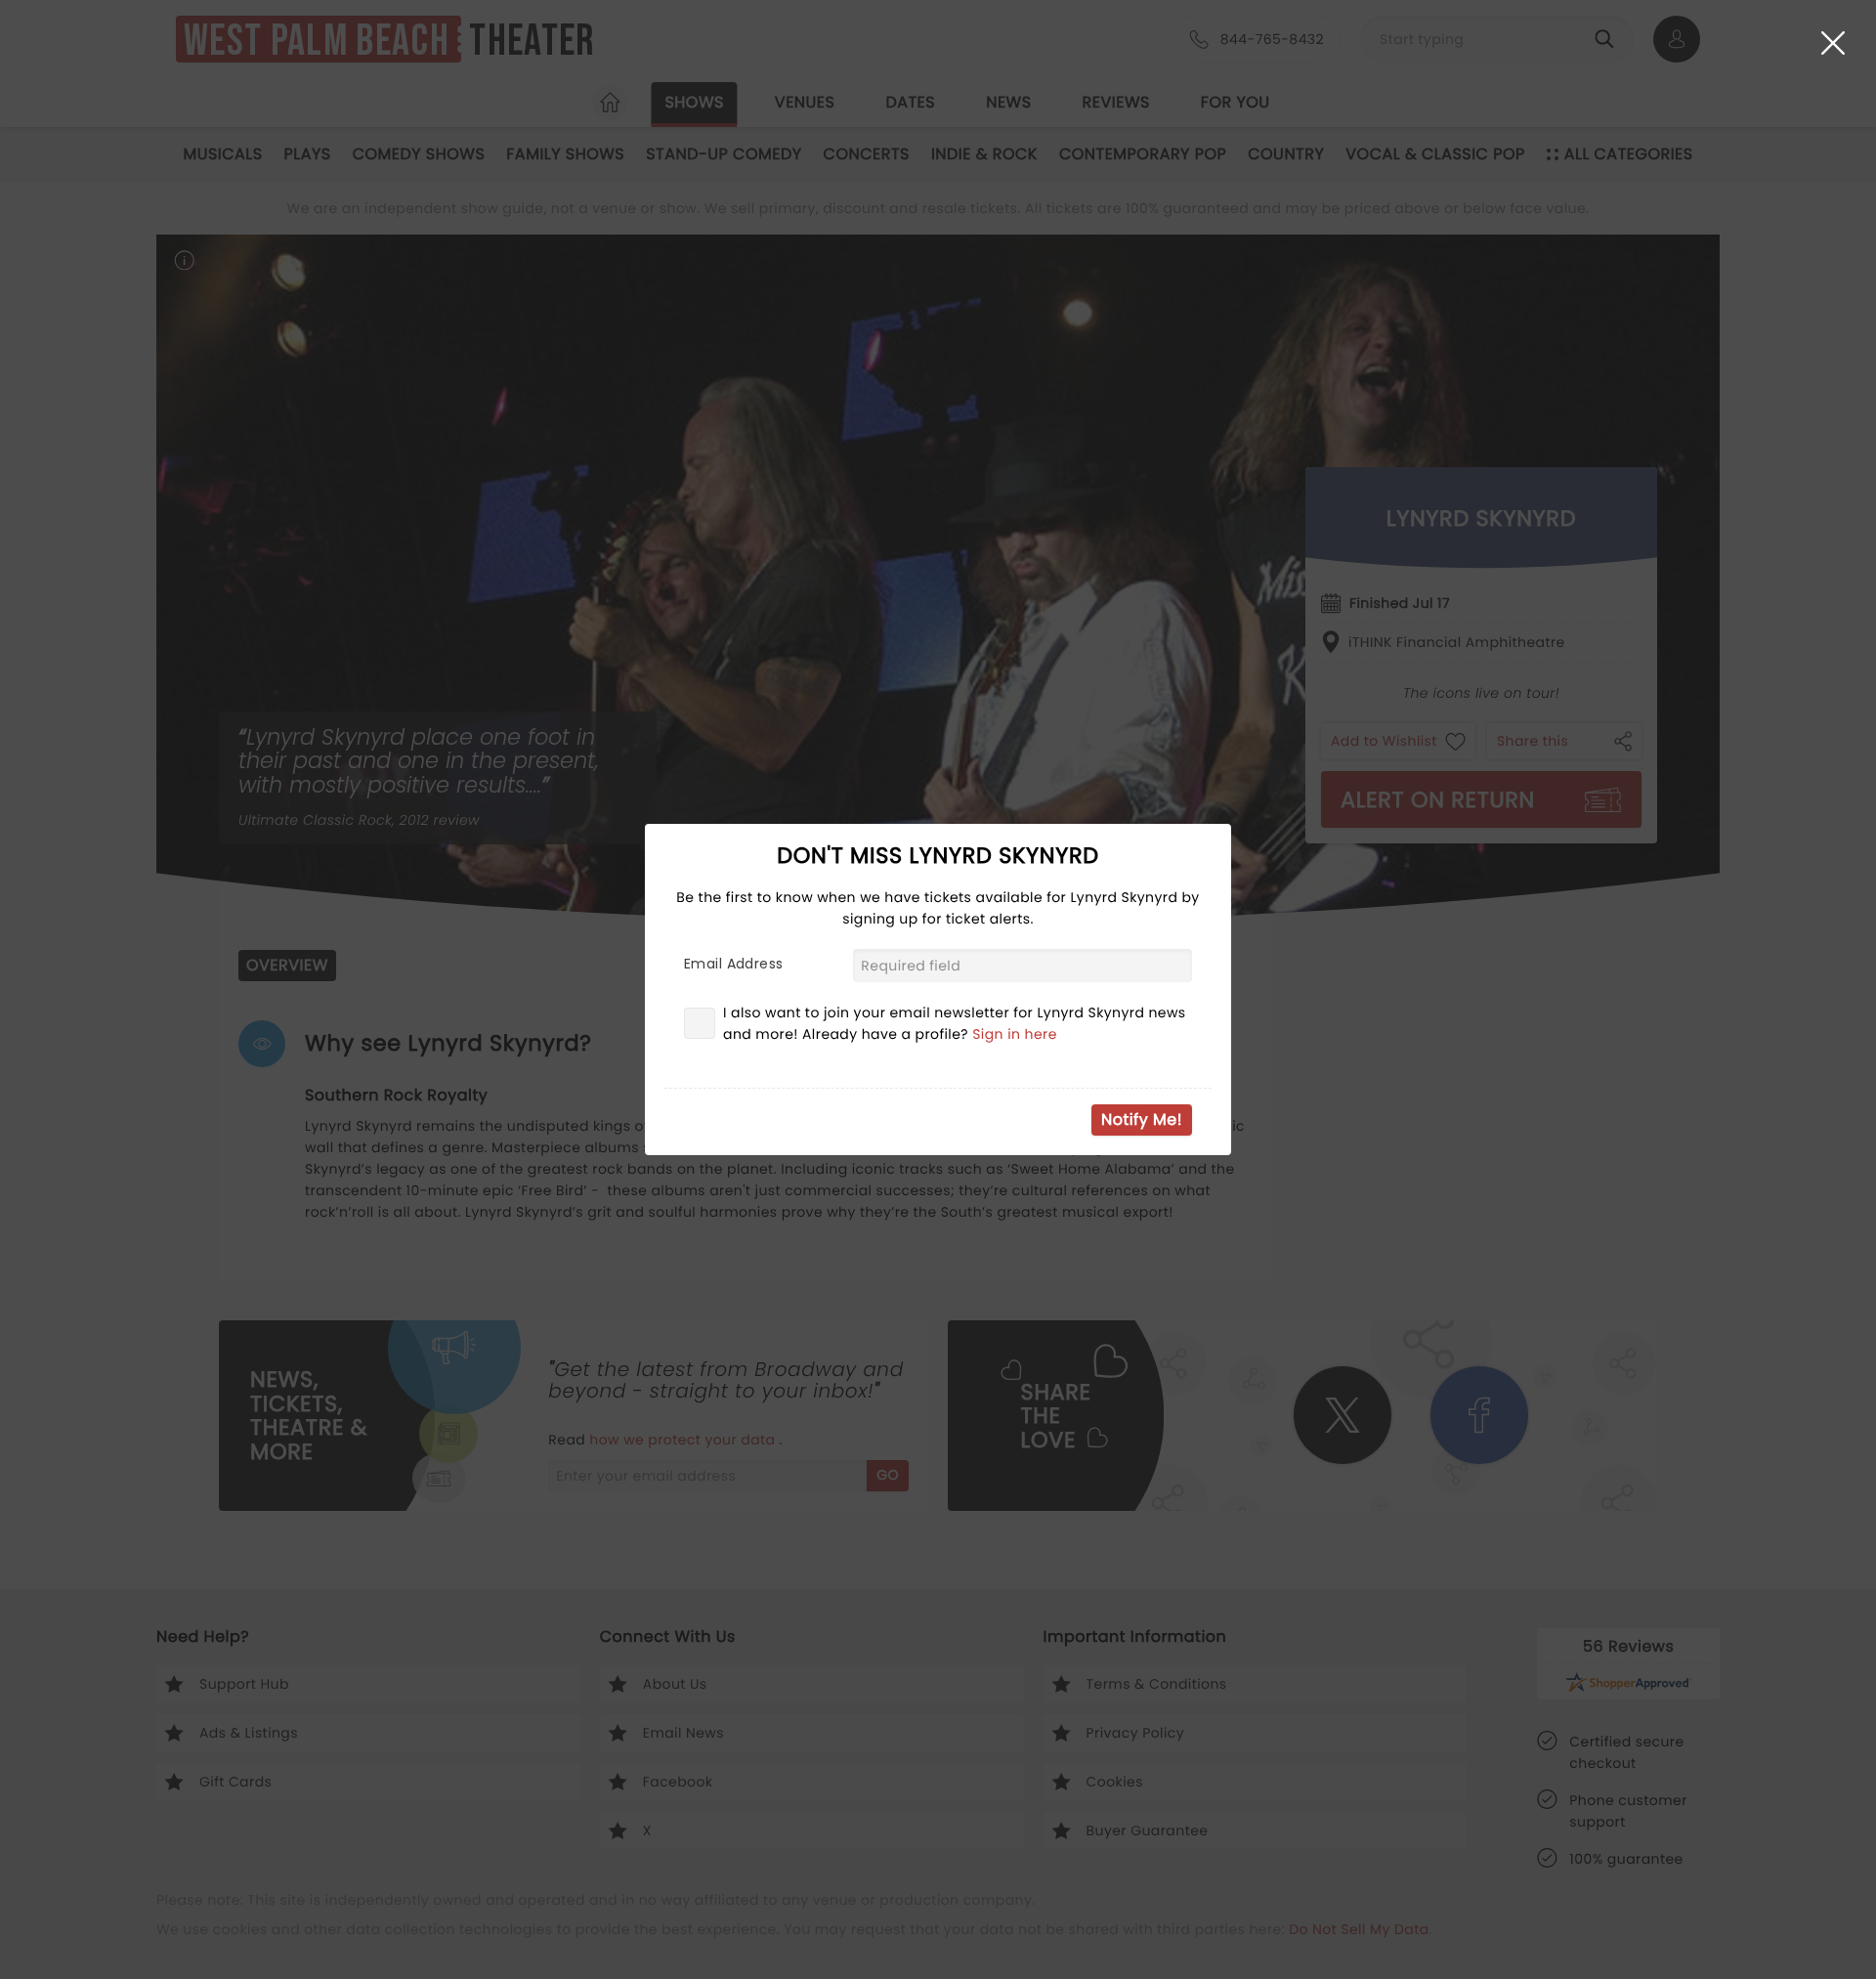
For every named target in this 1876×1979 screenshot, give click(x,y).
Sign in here (1015, 1034)
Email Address (733, 964)
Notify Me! (1142, 1119)
